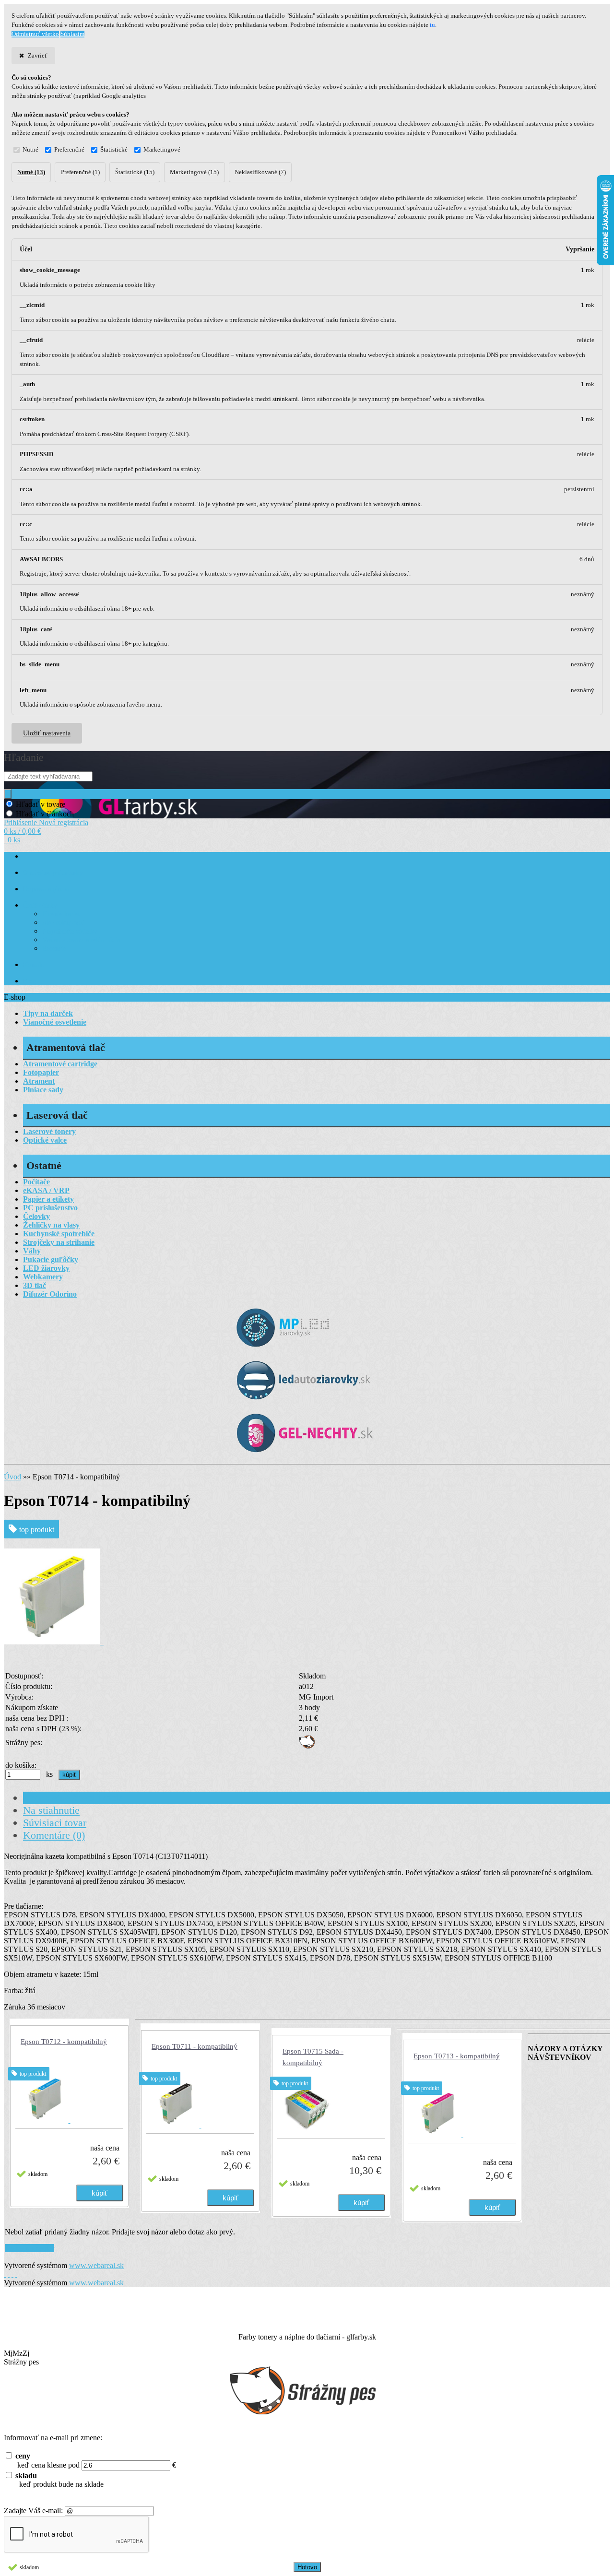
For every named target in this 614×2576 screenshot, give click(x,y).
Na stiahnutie (51, 1810)
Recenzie (54, 949)
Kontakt (34, 965)
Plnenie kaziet (61, 914)
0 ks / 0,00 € (23, 831)
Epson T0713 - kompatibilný (457, 2056)
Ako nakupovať (63, 923)
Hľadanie (24, 757)
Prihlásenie (21, 822)
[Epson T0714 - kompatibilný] (54, 1642)
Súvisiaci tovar (55, 1823)
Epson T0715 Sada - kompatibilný (313, 2057)
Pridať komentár (30, 2248)
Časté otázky (40, 905)
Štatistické (114, 150)
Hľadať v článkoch (45, 814)
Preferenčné (69, 150)
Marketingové (162, 150)
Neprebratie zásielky (70, 931)
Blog (30, 981)
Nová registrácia (64, 822)
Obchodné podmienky (53, 873)
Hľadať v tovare (41, 804)
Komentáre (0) (54, 1835)
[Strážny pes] (307, 1746)
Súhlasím (72, 34)
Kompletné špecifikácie (73, 1798)
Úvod (12, 1477)
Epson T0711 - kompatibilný (195, 2046)
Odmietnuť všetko (35, 34)
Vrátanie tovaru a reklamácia (81, 940)
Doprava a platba (46, 889)
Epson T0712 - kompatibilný (64, 2042)
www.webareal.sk (96, 2265)
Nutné (30, 150)
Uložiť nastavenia (47, 733)
